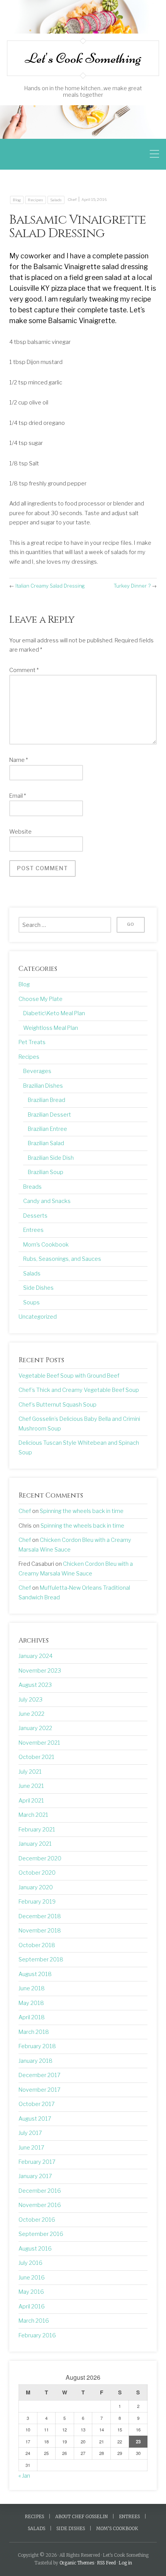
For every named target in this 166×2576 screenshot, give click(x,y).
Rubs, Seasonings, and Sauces (62, 1259)
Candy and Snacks (47, 1201)
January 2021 (35, 1844)
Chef (72, 200)
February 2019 (37, 1902)
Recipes (36, 200)
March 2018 (34, 2032)
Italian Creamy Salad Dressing (50, 586)
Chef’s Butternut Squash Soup (58, 1405)
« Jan (24, 2476)
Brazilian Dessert (49, 1115)
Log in (125, 2563)
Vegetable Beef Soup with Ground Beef (69, 1376)
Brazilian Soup (46, 1172)
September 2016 (41, 2234)
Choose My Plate (41, 999)
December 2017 (40, 2075)
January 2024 (36, 1656)
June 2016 (32, 2278)
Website (20, 832)
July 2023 (30, 1700)
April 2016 (32, 2306)
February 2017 (37, 2162)
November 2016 (40, 2205)
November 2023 (40, 1671)
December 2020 (40, 1858)
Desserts (35, 1216)
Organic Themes (77, 2563)
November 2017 (40, 2090)
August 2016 (35, 2249)
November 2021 (39, 1743)
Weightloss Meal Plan (51, 1028)
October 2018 (37, 1945)
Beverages (37, 1071)
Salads (56, 200)
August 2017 (35, 2119)
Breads (32, 1187)
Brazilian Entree (47, 1129)
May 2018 (31, 2003)
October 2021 (36, 1757)
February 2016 (37, 2335)
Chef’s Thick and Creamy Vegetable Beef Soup (79, 1390)
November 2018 (40, 1931)
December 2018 (40, 1916)
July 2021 (30, 1772)
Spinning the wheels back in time (82, 1511)
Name (19, 760)
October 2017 (37, 2104)
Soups (31, 1302)
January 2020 (36, 1887)
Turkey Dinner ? (132, 586)
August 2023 (35, 1685)
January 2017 (35, 2176)
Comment (24, 670)
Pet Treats (32, 1042)
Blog (17, 200)
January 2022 (35, 1728)
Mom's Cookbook (46, 1245)
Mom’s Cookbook (117, 2529)
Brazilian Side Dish (51, 1158)
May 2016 (31, 2292)
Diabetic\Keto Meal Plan (54, 1013)
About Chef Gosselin (81, 2517)
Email (18, 796)
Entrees (33, 1230)
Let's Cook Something (83, 58)
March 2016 (34, 2321)
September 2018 (41, 1959)
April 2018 (32, 2017)
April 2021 (31, 1801)
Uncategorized (38, 1317)
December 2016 (40, 2191)
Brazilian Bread (47, 1100)
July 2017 (30, 2133)
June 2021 (31, 1786)
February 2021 (37, 1830)
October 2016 (37, 2220)
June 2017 (31, 2148)
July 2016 (30, 2263)
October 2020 (37, 1873)
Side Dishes (38, 1288)
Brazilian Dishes (43, 1086)
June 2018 (32, 1988)
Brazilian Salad (46, 1143)
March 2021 (33, 1815)
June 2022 (31, 1714)
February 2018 (37, 2046)
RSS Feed (106, 2563)
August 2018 (35, 1974)
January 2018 (36, 2061)
